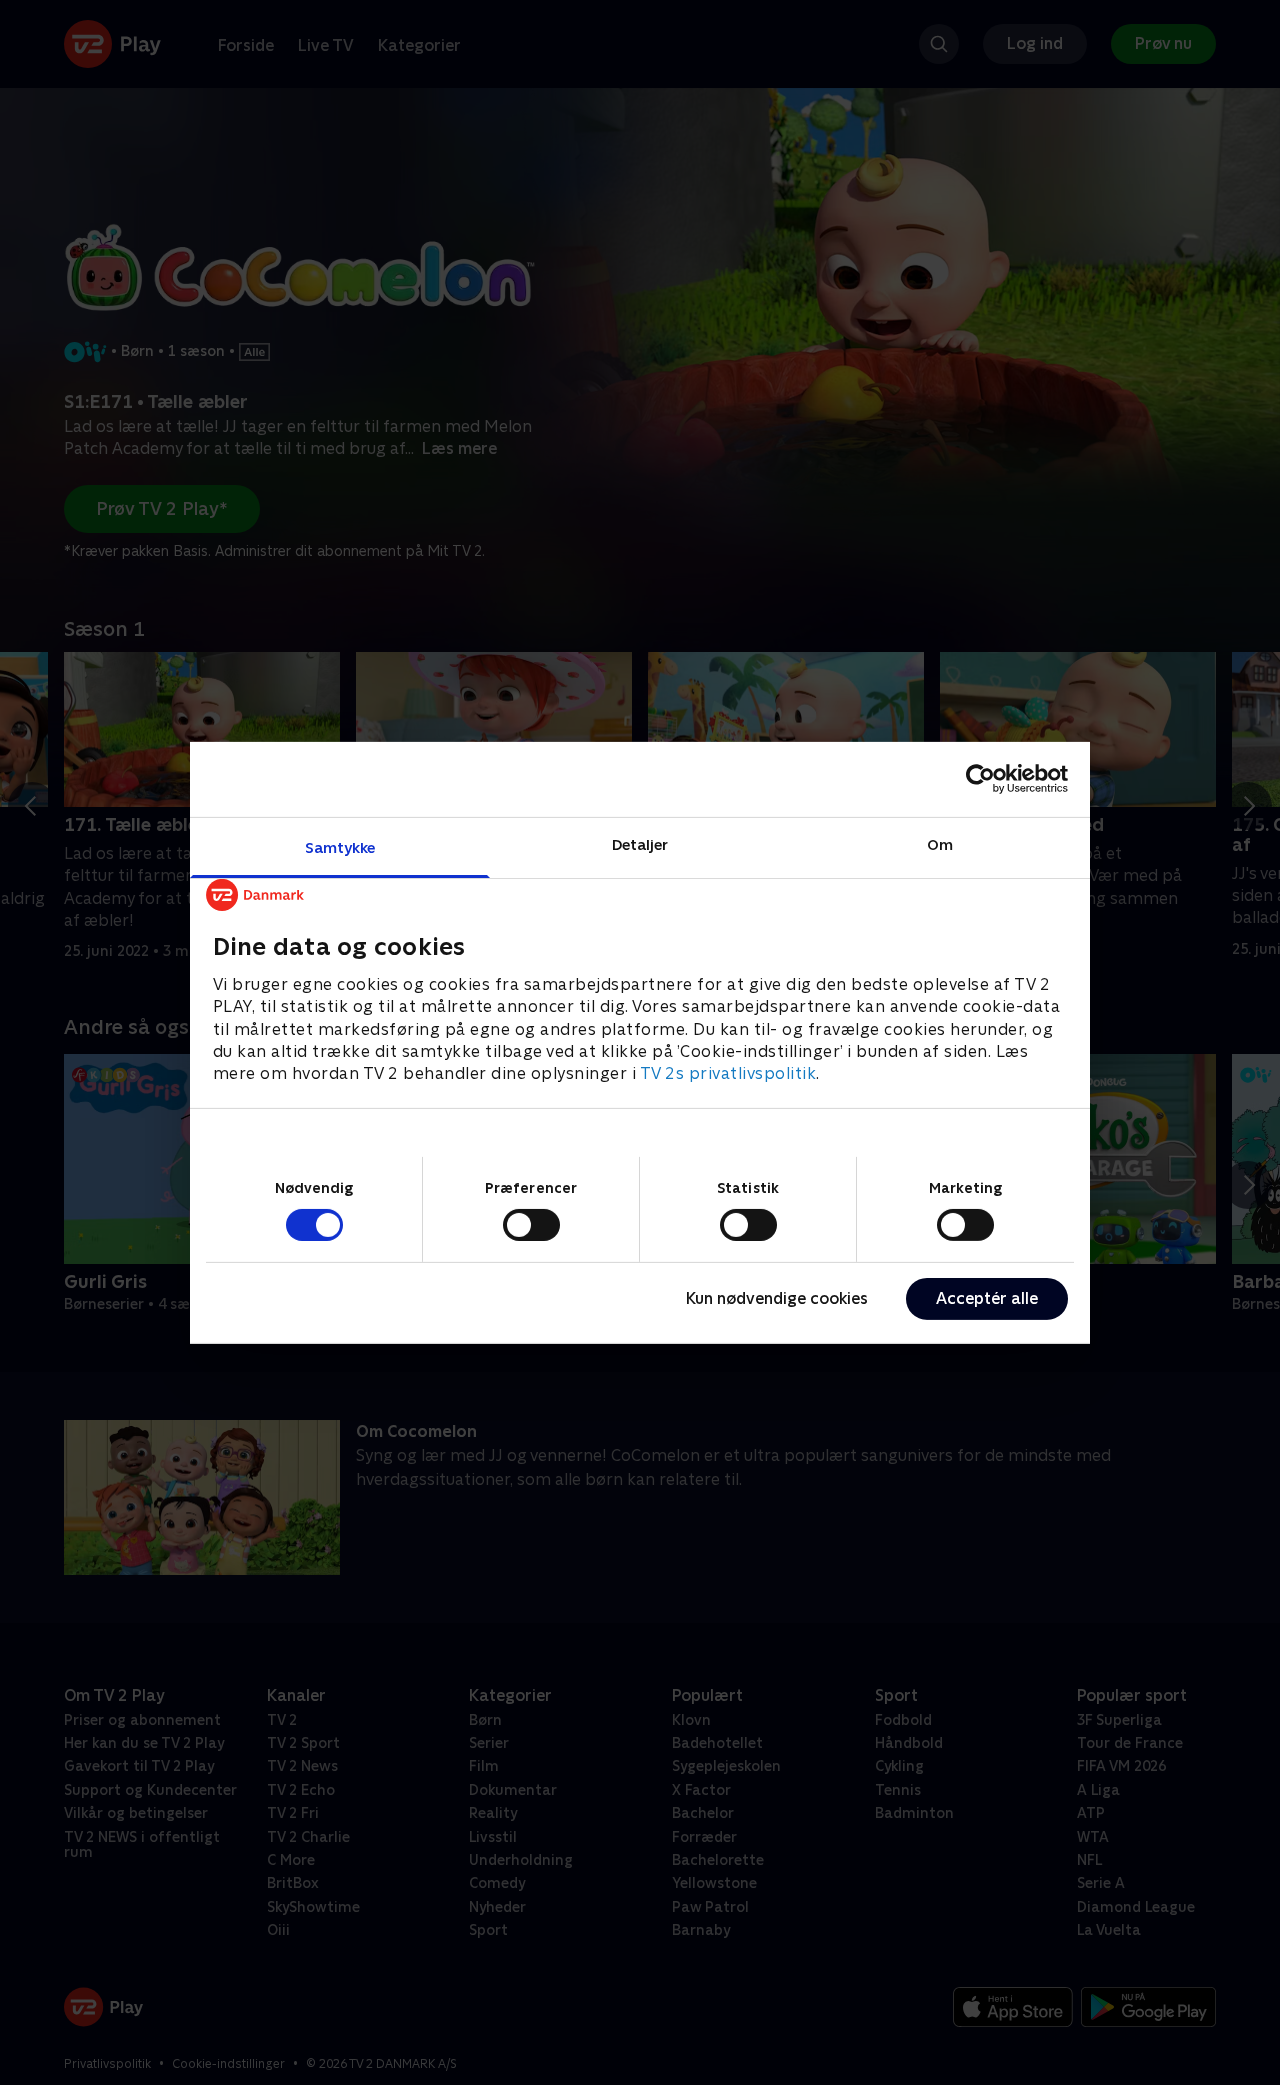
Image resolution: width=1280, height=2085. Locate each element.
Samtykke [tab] (340, 846)
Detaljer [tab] (640, 843)
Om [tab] (940, 843)
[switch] (531, 1225)
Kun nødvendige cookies (777, 1298)
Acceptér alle (987, 1298)
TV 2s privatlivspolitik (728, 1073)
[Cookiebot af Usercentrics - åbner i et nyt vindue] (980, 779)
